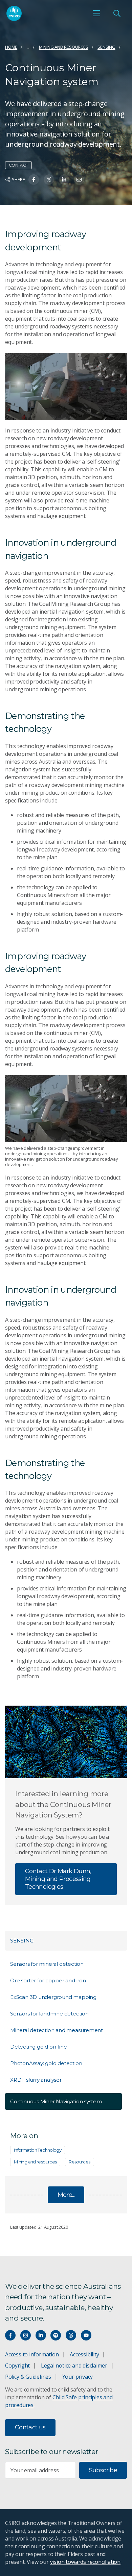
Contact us (30, 2427)
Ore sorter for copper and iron (48, 1980)
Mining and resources (64, 47)
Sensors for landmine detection (49, 2014)
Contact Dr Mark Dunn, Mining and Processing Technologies (58, 1879)
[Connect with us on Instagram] (26, 2335)
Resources (79, 2162)
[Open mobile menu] (96, 13)
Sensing (106, 47)
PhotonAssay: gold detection (46, 2063)
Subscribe (103, 2470)
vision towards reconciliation (85, 2562)
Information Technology (38, 2150)
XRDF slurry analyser (36, 2080)
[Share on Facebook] (34, 180)
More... (66, 2195)
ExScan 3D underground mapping (53, 1997)
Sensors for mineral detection (47, 1964)
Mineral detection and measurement (57, 2030)
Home (11, 47)
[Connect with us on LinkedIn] (41, 2335)
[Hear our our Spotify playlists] (56, 2335)
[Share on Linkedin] (64, 180)
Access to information (32, 2354)
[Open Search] (117, 13)
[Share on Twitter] (49, 180)
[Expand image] (66, 1108)
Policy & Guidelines (28, 2377)
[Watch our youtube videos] (86, 2335)
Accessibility (84, 2354)
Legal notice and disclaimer (74, 2366)
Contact (18, 165)
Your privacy (78, 2377)
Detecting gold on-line (38, 2047)
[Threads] (71, 2335)
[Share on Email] (79, 180)
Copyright (17, 2366)
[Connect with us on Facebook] (10, 2335)
